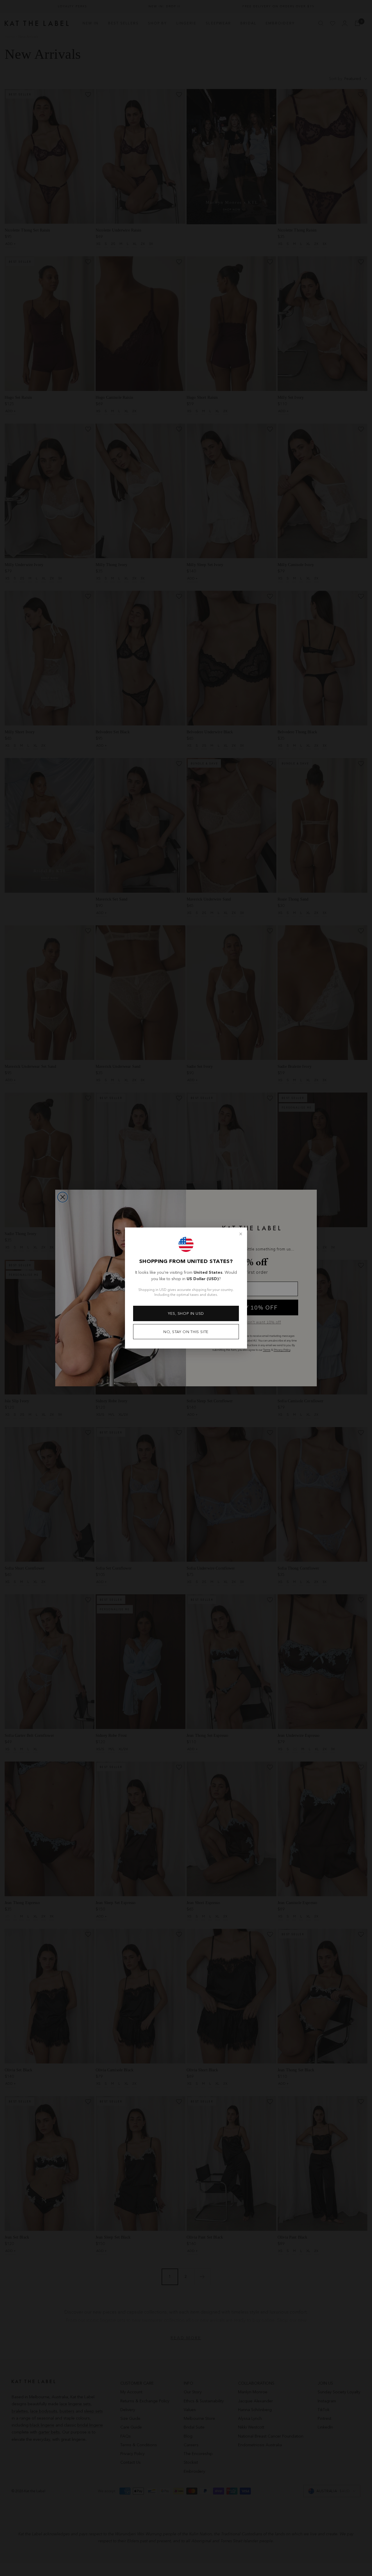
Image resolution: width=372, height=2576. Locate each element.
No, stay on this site (186, 1332)
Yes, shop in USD (186, 1313)
